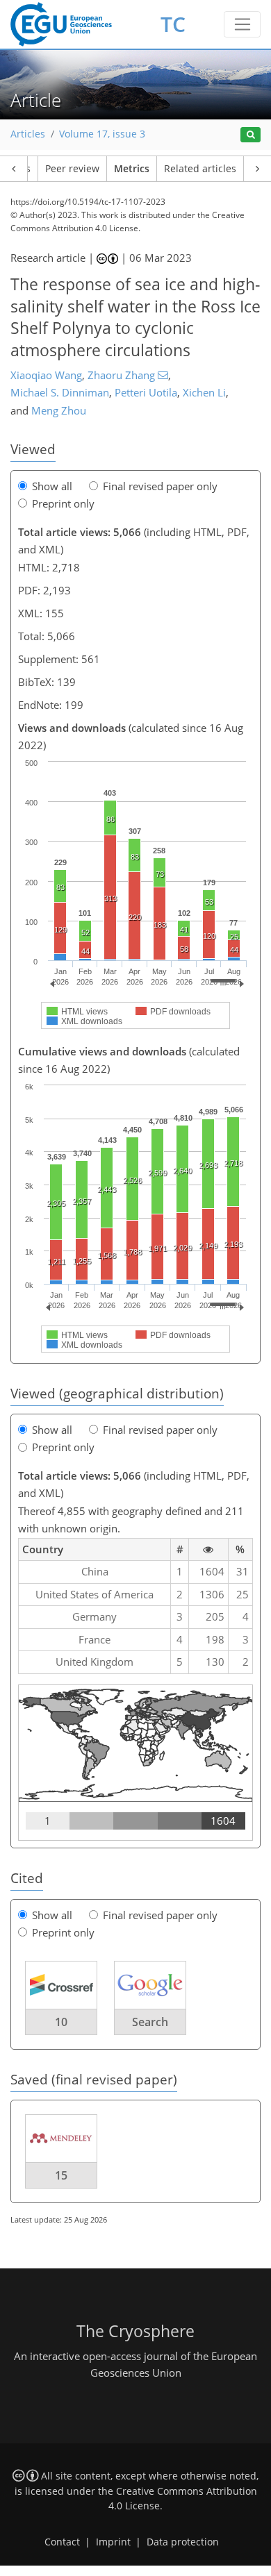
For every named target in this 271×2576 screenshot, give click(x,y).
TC (173, 24)
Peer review (72, 169)
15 (61, 2175)
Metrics (132, 169)
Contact (62, 2542)
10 (61, 2022)
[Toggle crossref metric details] (61, 1984)
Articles (28, 134)
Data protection (183, 2542)
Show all (52, 486)
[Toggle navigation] (242, 24)
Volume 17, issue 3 (102, 134)
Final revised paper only (160, 486)
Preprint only (63, 503)
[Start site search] (251, 135)
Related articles (200, 169)
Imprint (113, 2542)
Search (150, 2022)
